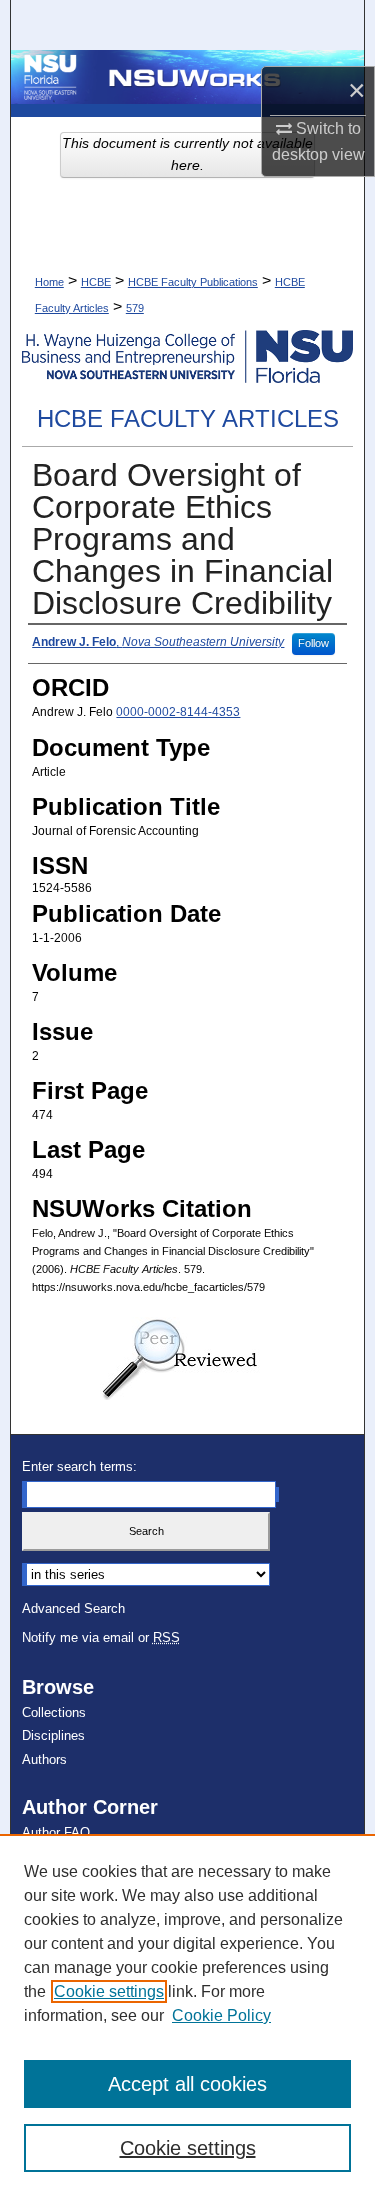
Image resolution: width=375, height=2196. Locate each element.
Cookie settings (109, 1991)
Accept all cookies (187, 2084)
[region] (187, 2015)
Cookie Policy (221, 2015)
